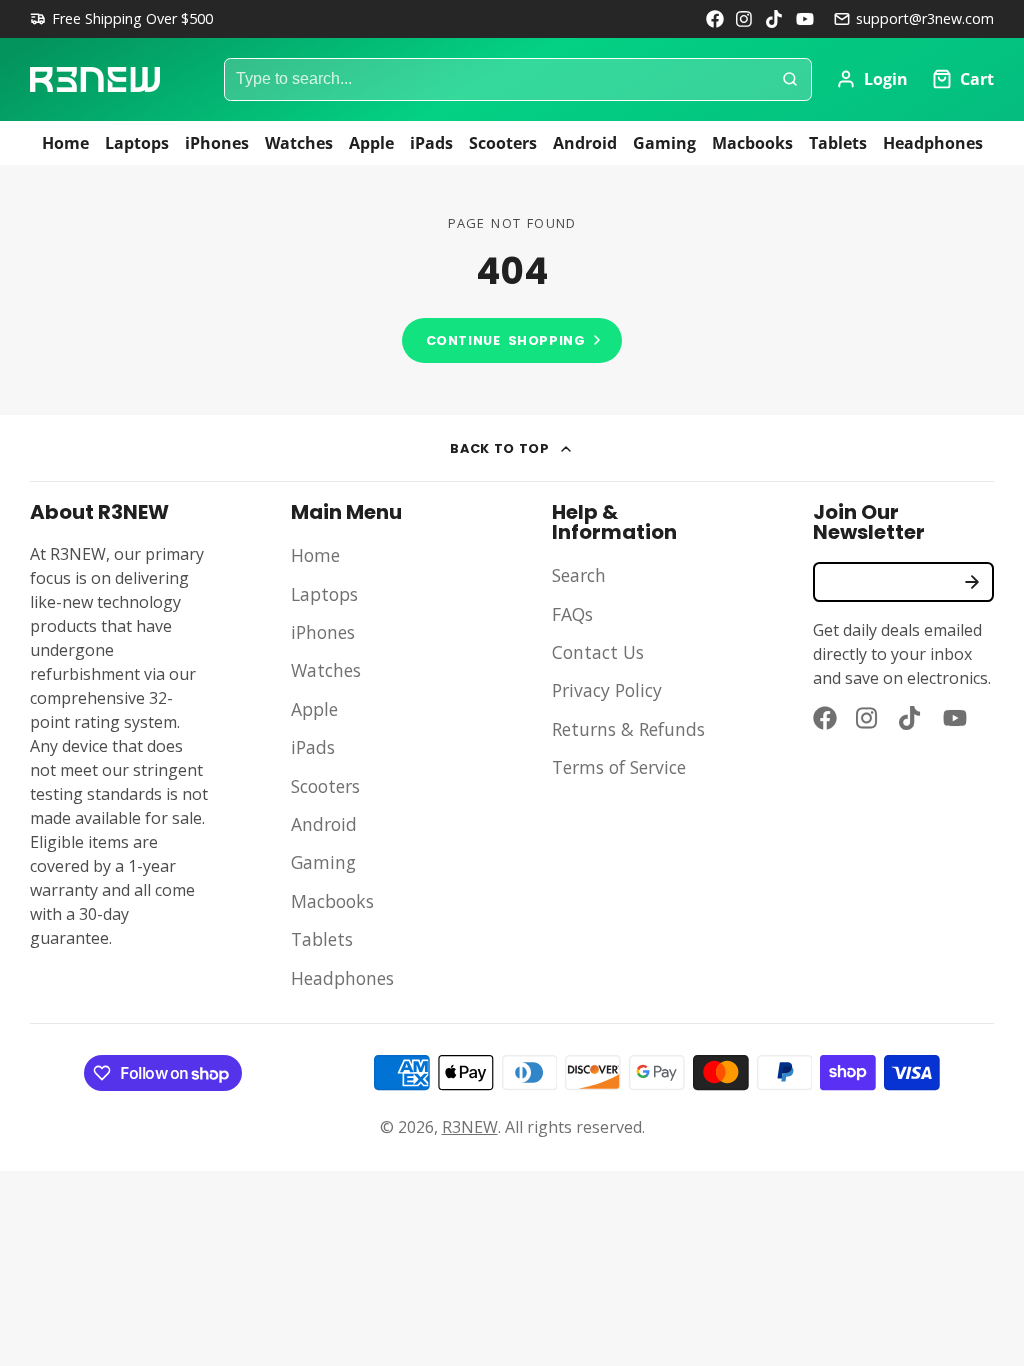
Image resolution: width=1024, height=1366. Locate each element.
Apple (371, 143)
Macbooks (752, 143)
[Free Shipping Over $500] (121, 19)
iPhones (217, 143)
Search (579, 575)
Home (65, 143)
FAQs (572, 614)
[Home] (95, 79)
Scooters (503, 143)
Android (585, 143)
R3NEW (470, 1127)
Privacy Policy (607, 690)
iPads (431, 143)
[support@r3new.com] (914, 19)
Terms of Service (619, 767)
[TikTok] (775, 19)
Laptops (137, 143)
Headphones (933, 143)
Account (872, 79)
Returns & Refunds (628, 729)
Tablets (838, 143)
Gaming (664, 143)
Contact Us (598, 652)
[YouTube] (805, 19)
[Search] (790, 80)
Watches (299, 143)
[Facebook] (715, 19)
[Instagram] (745, 19)
